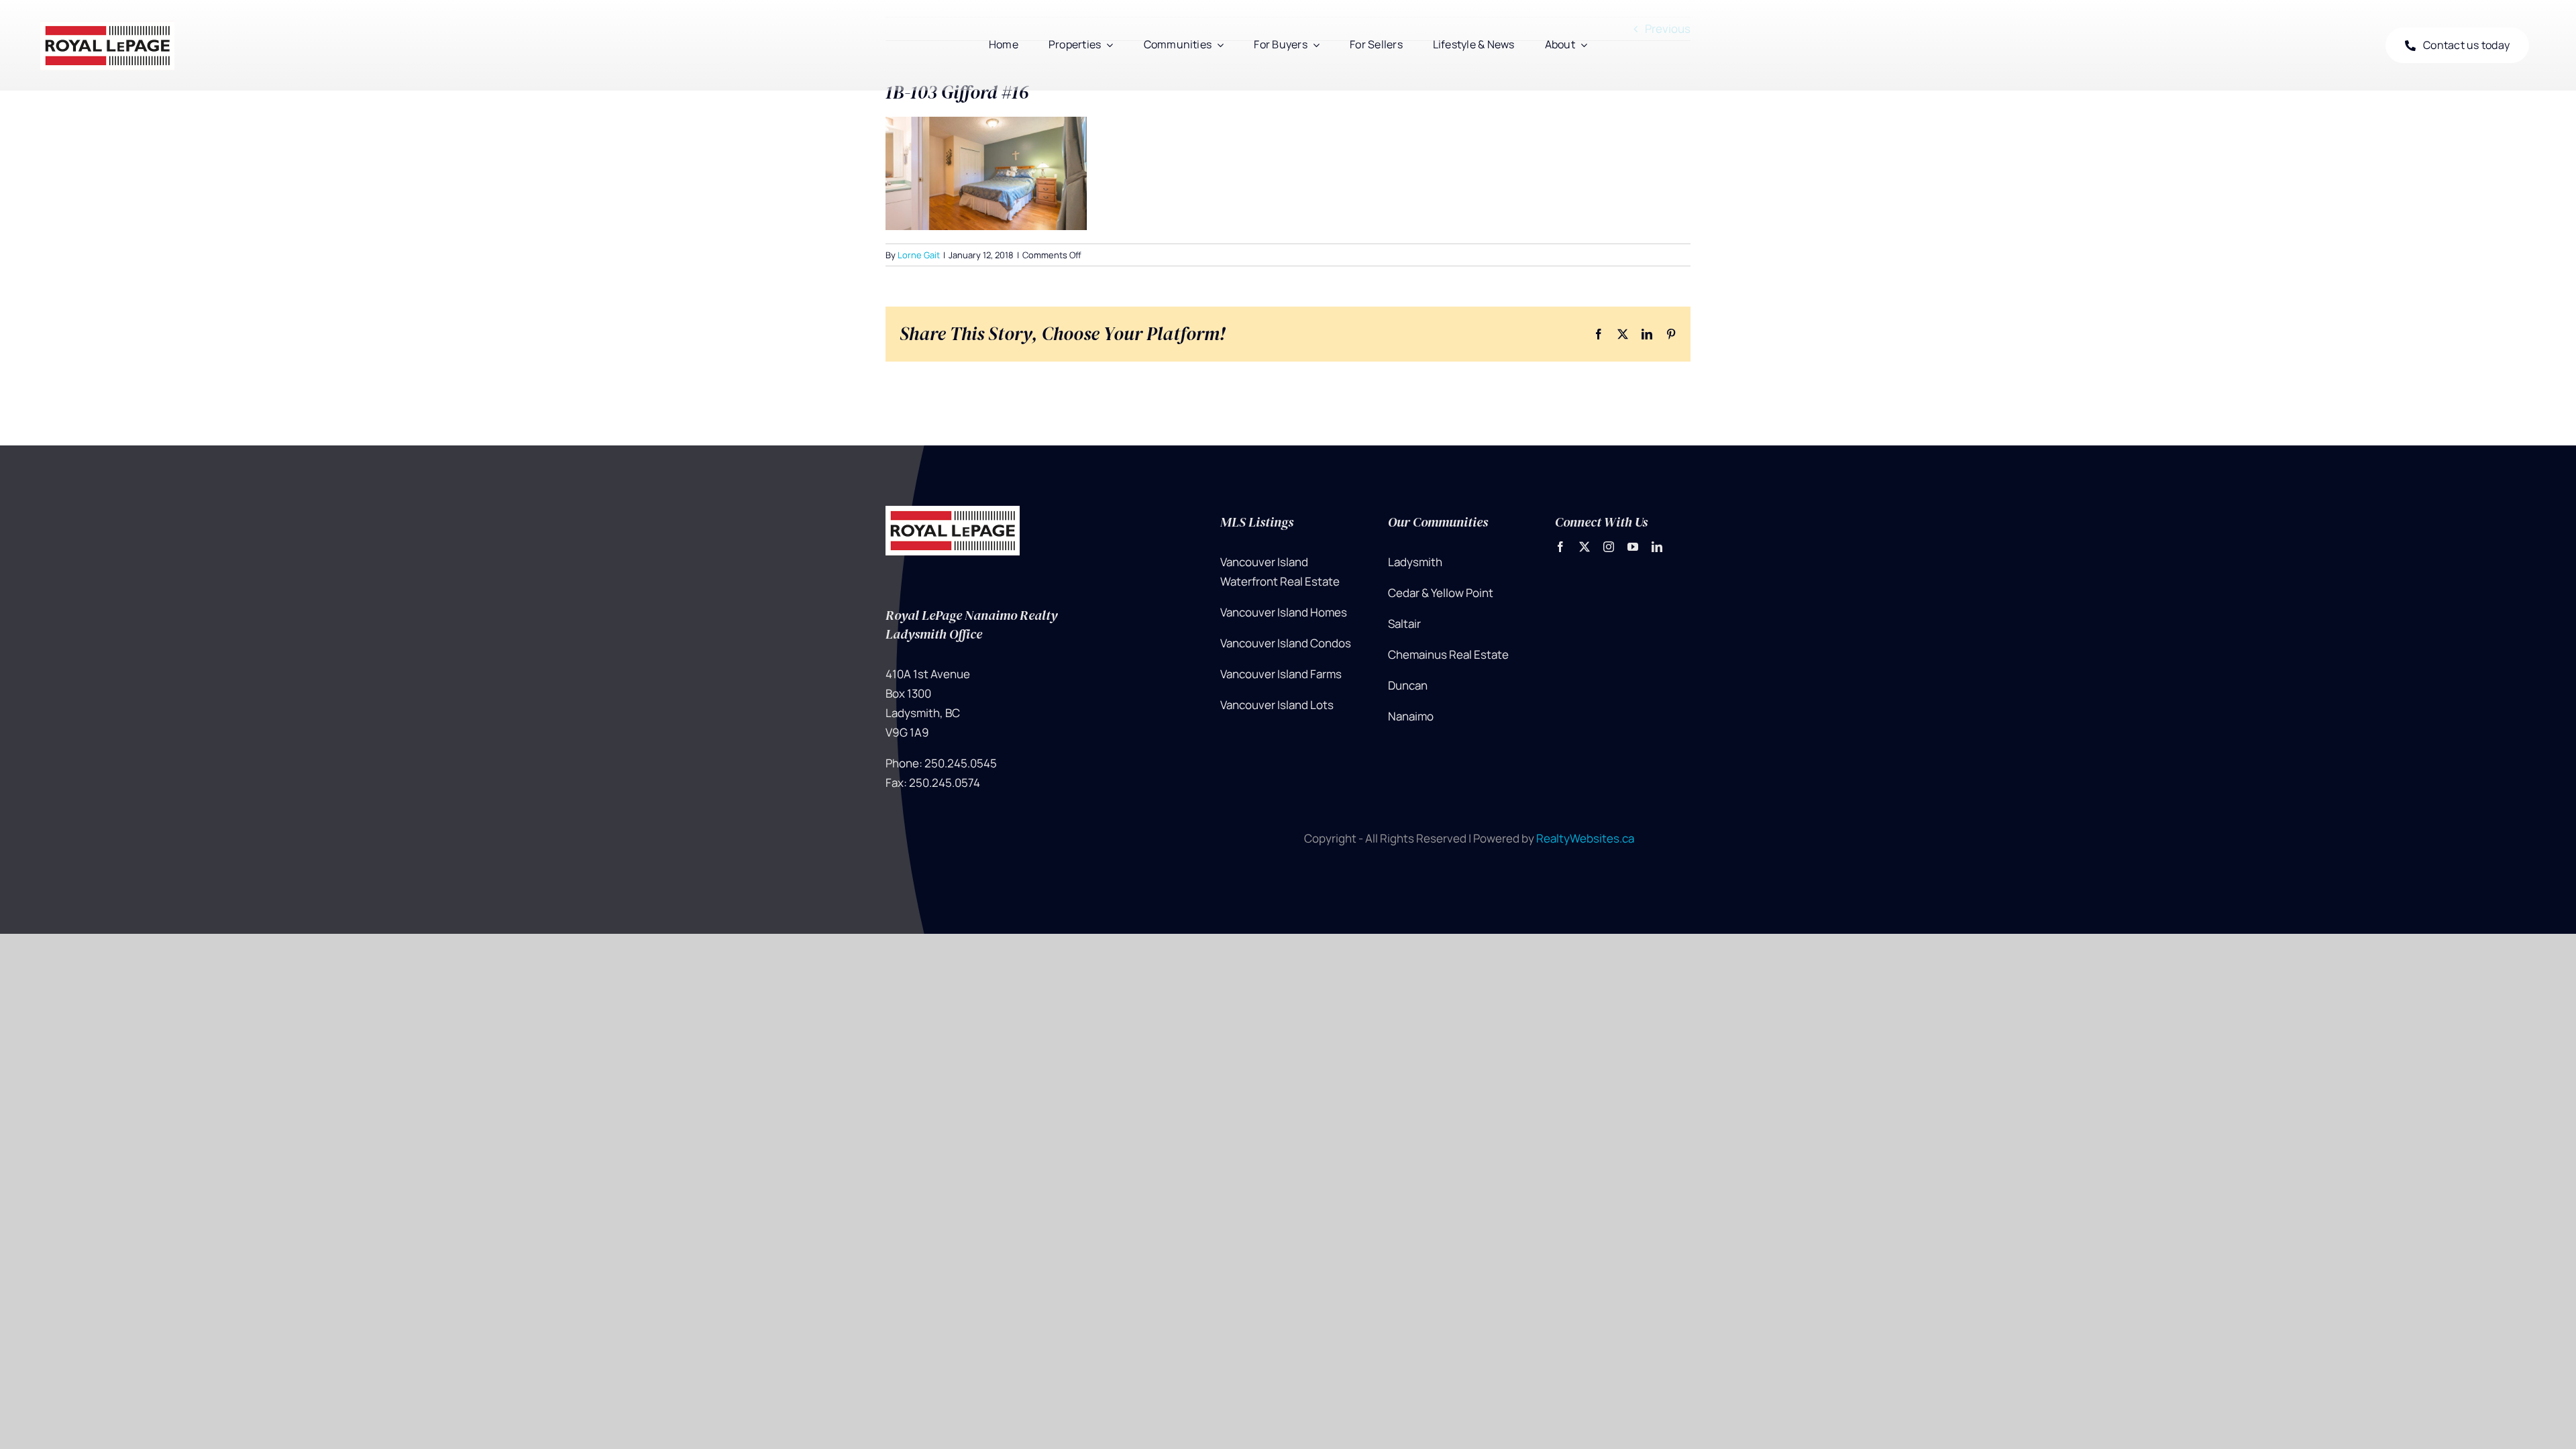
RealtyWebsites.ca (1585, 838)
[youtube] (1633, 547)
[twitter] (1585, 547)
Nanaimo (1411, 716)
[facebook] (1560, 547)
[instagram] (1609, 547)
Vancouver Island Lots (1277, 705)
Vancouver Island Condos (1286, 643)
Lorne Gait (919, 255)
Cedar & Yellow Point (1441, 593)
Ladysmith (1415, 562)
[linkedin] (1657, 547)
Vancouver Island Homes (1284, 612)
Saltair (1404, 624)
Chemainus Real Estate (1448, 654)
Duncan (1408, 685)
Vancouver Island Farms (1281, 674)
